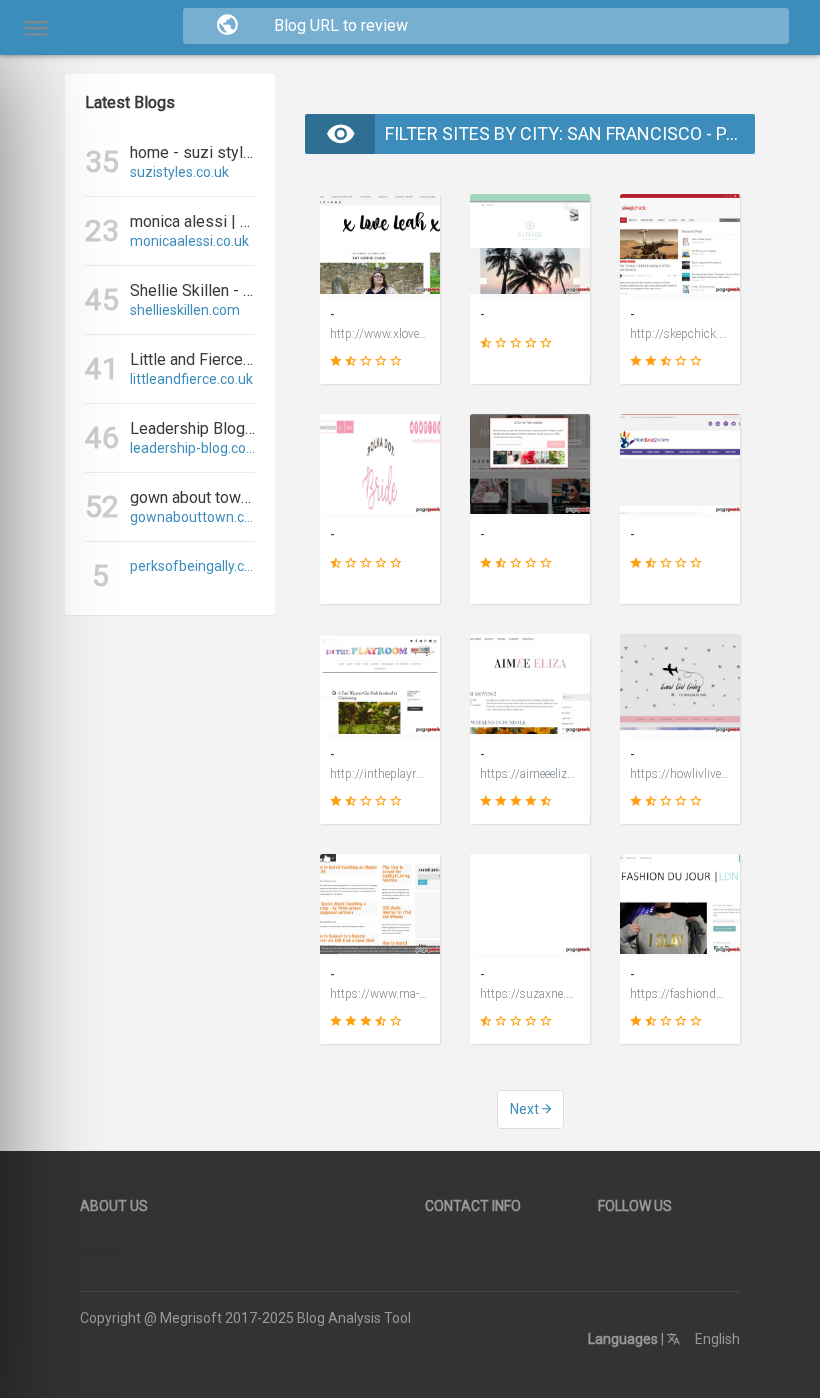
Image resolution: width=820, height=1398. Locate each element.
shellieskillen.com (185, 310)
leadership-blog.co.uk (192, 448)
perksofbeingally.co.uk (192, 566)
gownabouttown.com (192, 517)
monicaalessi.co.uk (189, 241)
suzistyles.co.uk (179, 172)
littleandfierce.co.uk (191, 379)
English (716, 1339)
